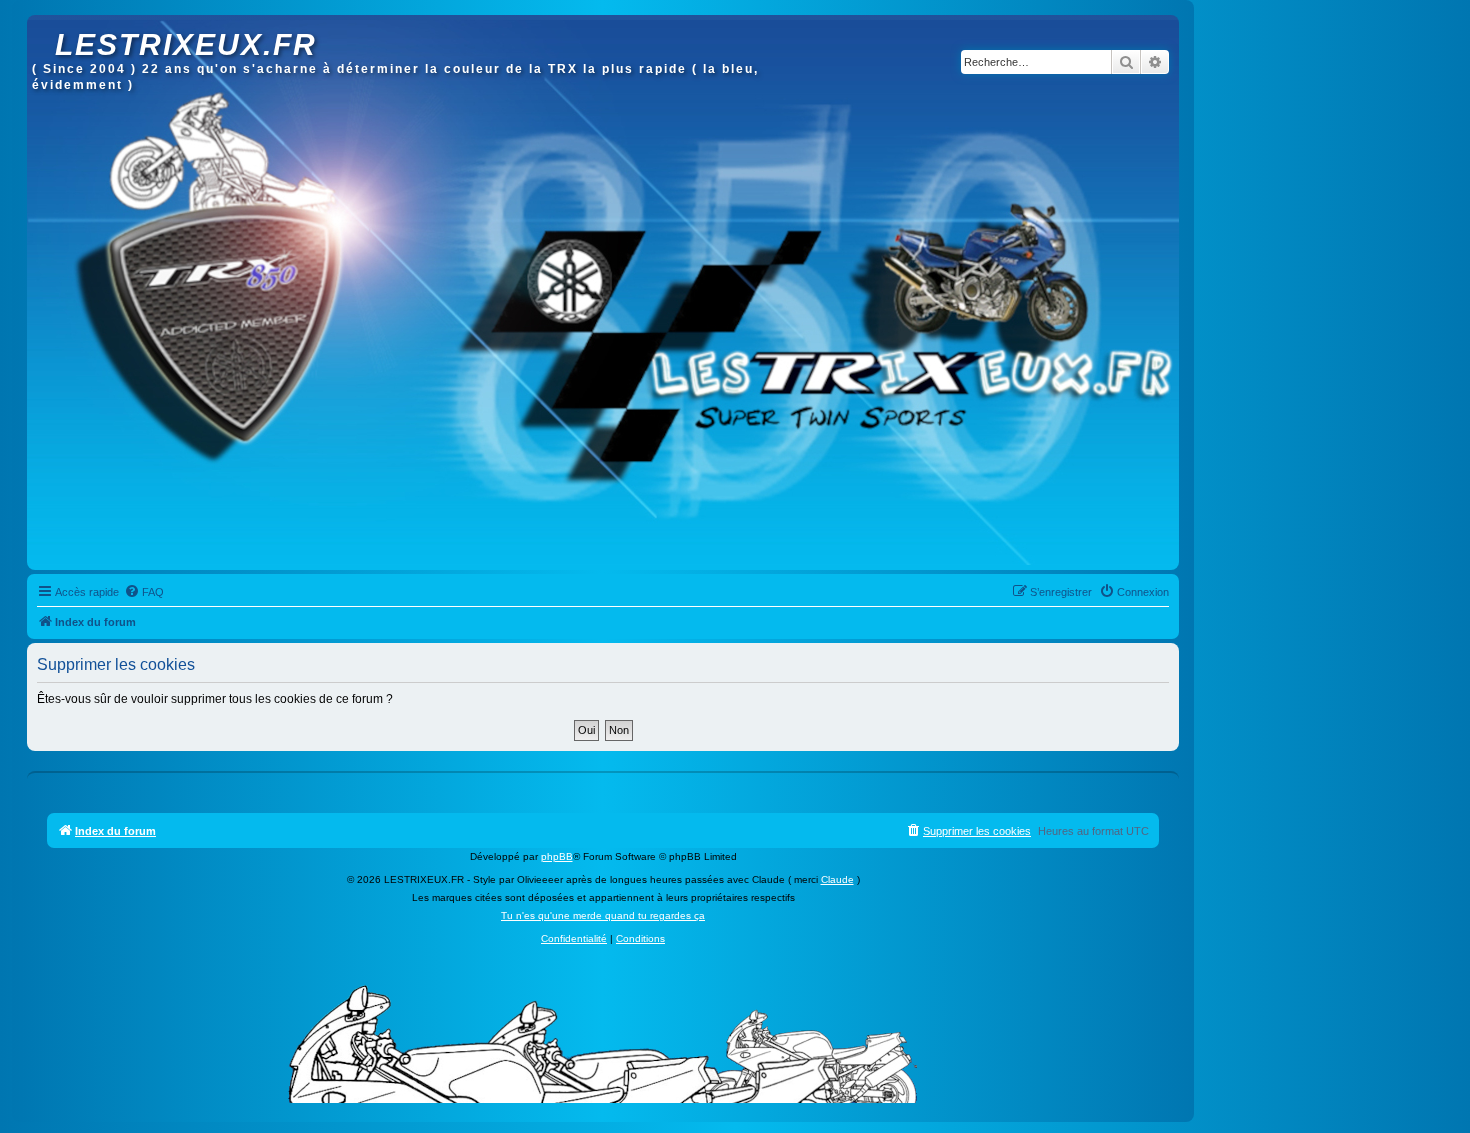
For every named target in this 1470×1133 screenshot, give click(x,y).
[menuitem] (144, 592)
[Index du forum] (43, 25)
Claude (837, 879)
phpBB (557, 856)
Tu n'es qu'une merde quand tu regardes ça (603, 915)
